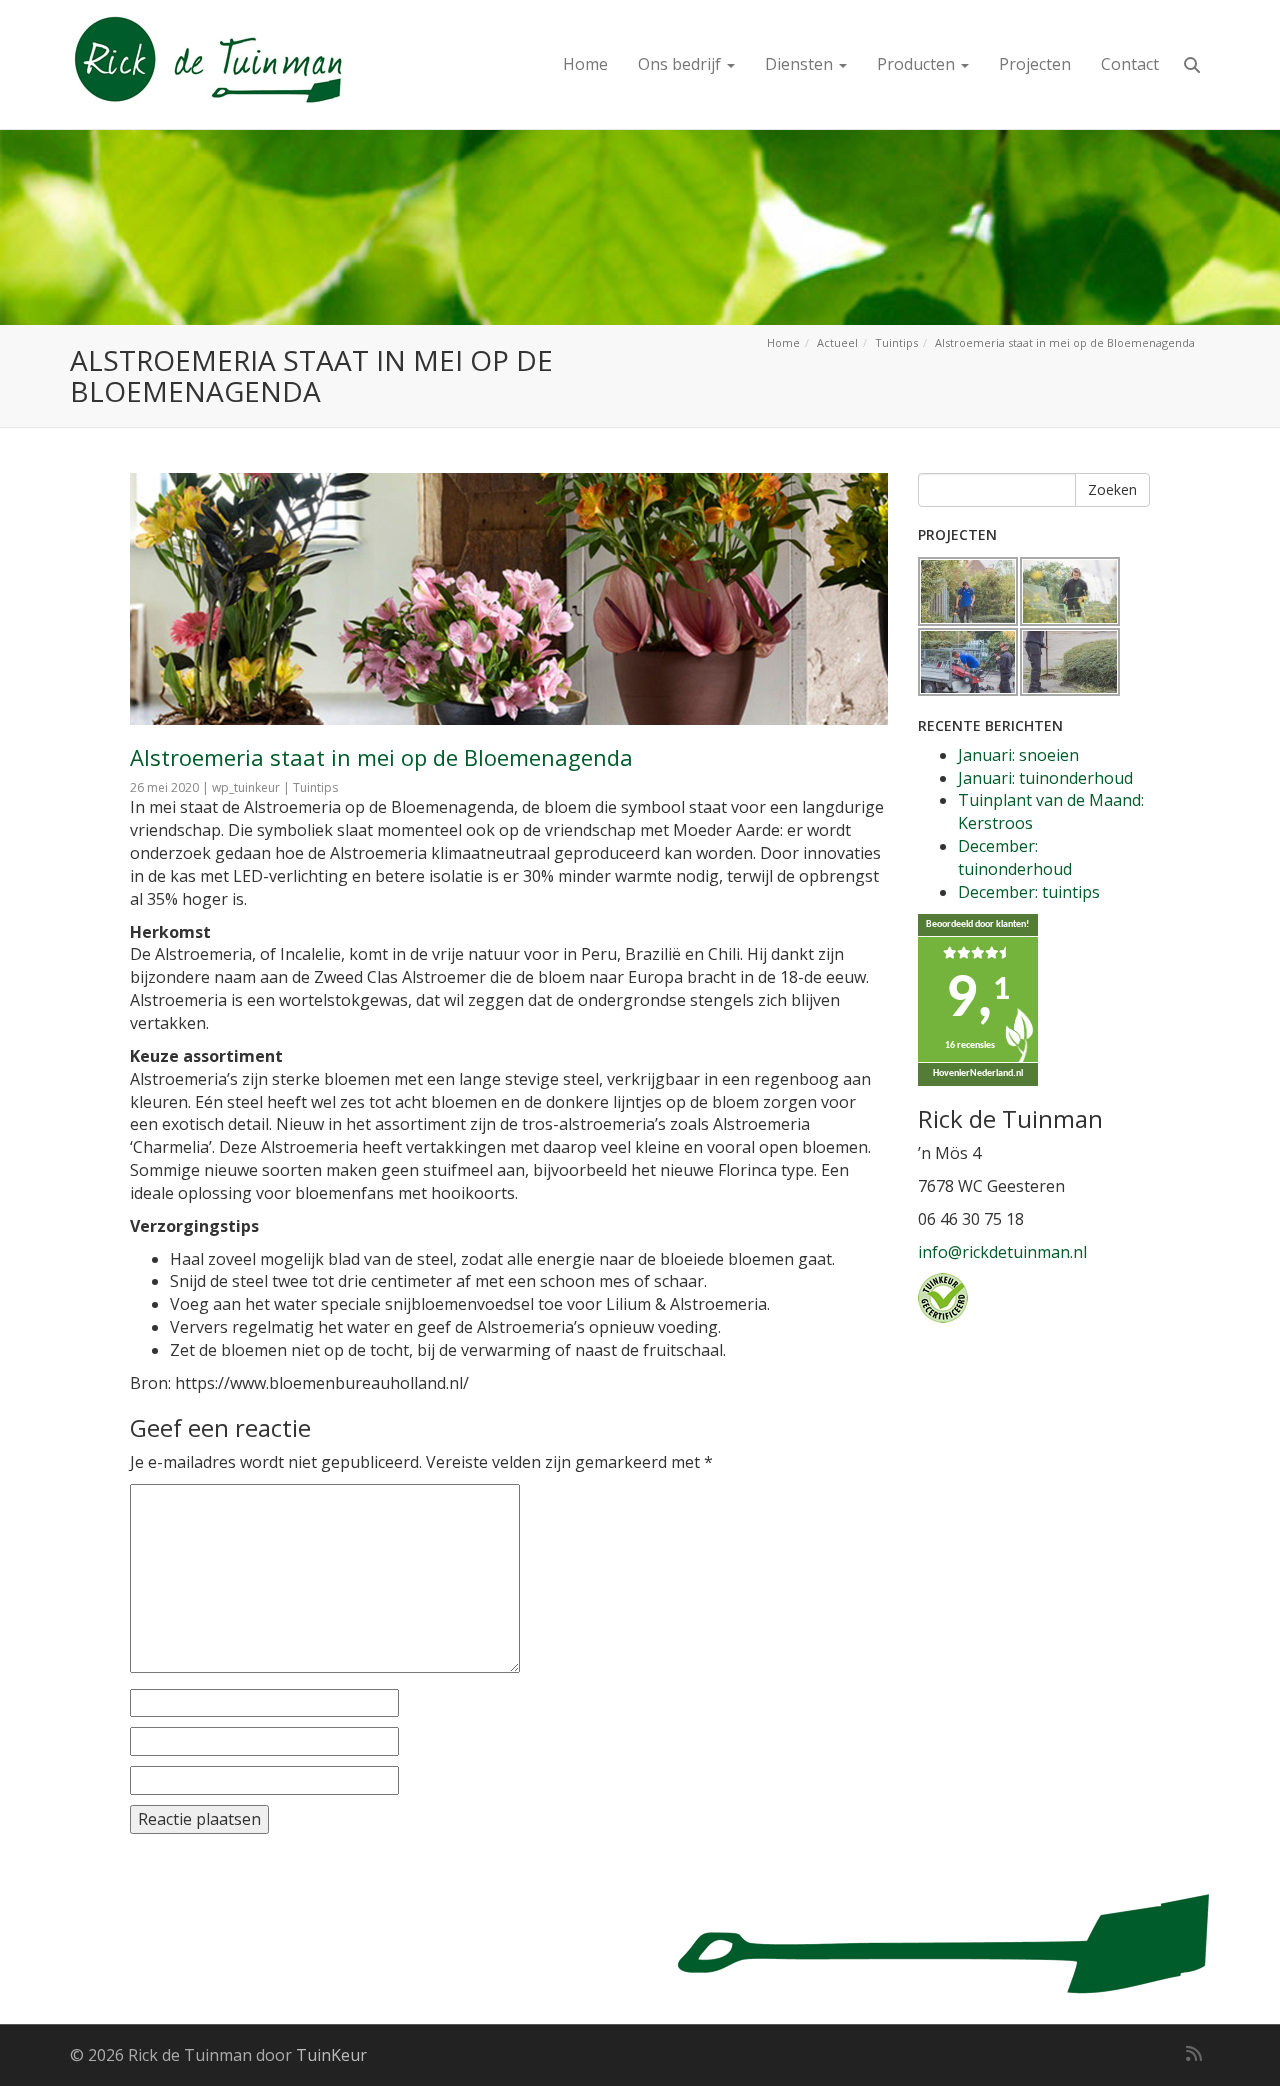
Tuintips (896, 342)
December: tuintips (1029, 892)
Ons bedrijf (681, 64)
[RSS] (1194, 2053)
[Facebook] (1128, 2053)
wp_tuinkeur (246, 787)
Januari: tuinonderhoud (1045, 778)
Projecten (1035, 64)
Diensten (801, 64)
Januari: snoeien (1018, 755)
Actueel (837, 342)
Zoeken (1112, 489)
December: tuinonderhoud (1015, 857)
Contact (1130, 64)
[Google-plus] (1158, 2053)
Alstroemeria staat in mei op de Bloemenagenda (381, 757)
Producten (918, 64)
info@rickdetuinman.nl (1002, 1252)
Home (585, 64)
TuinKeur (331, 2055)
